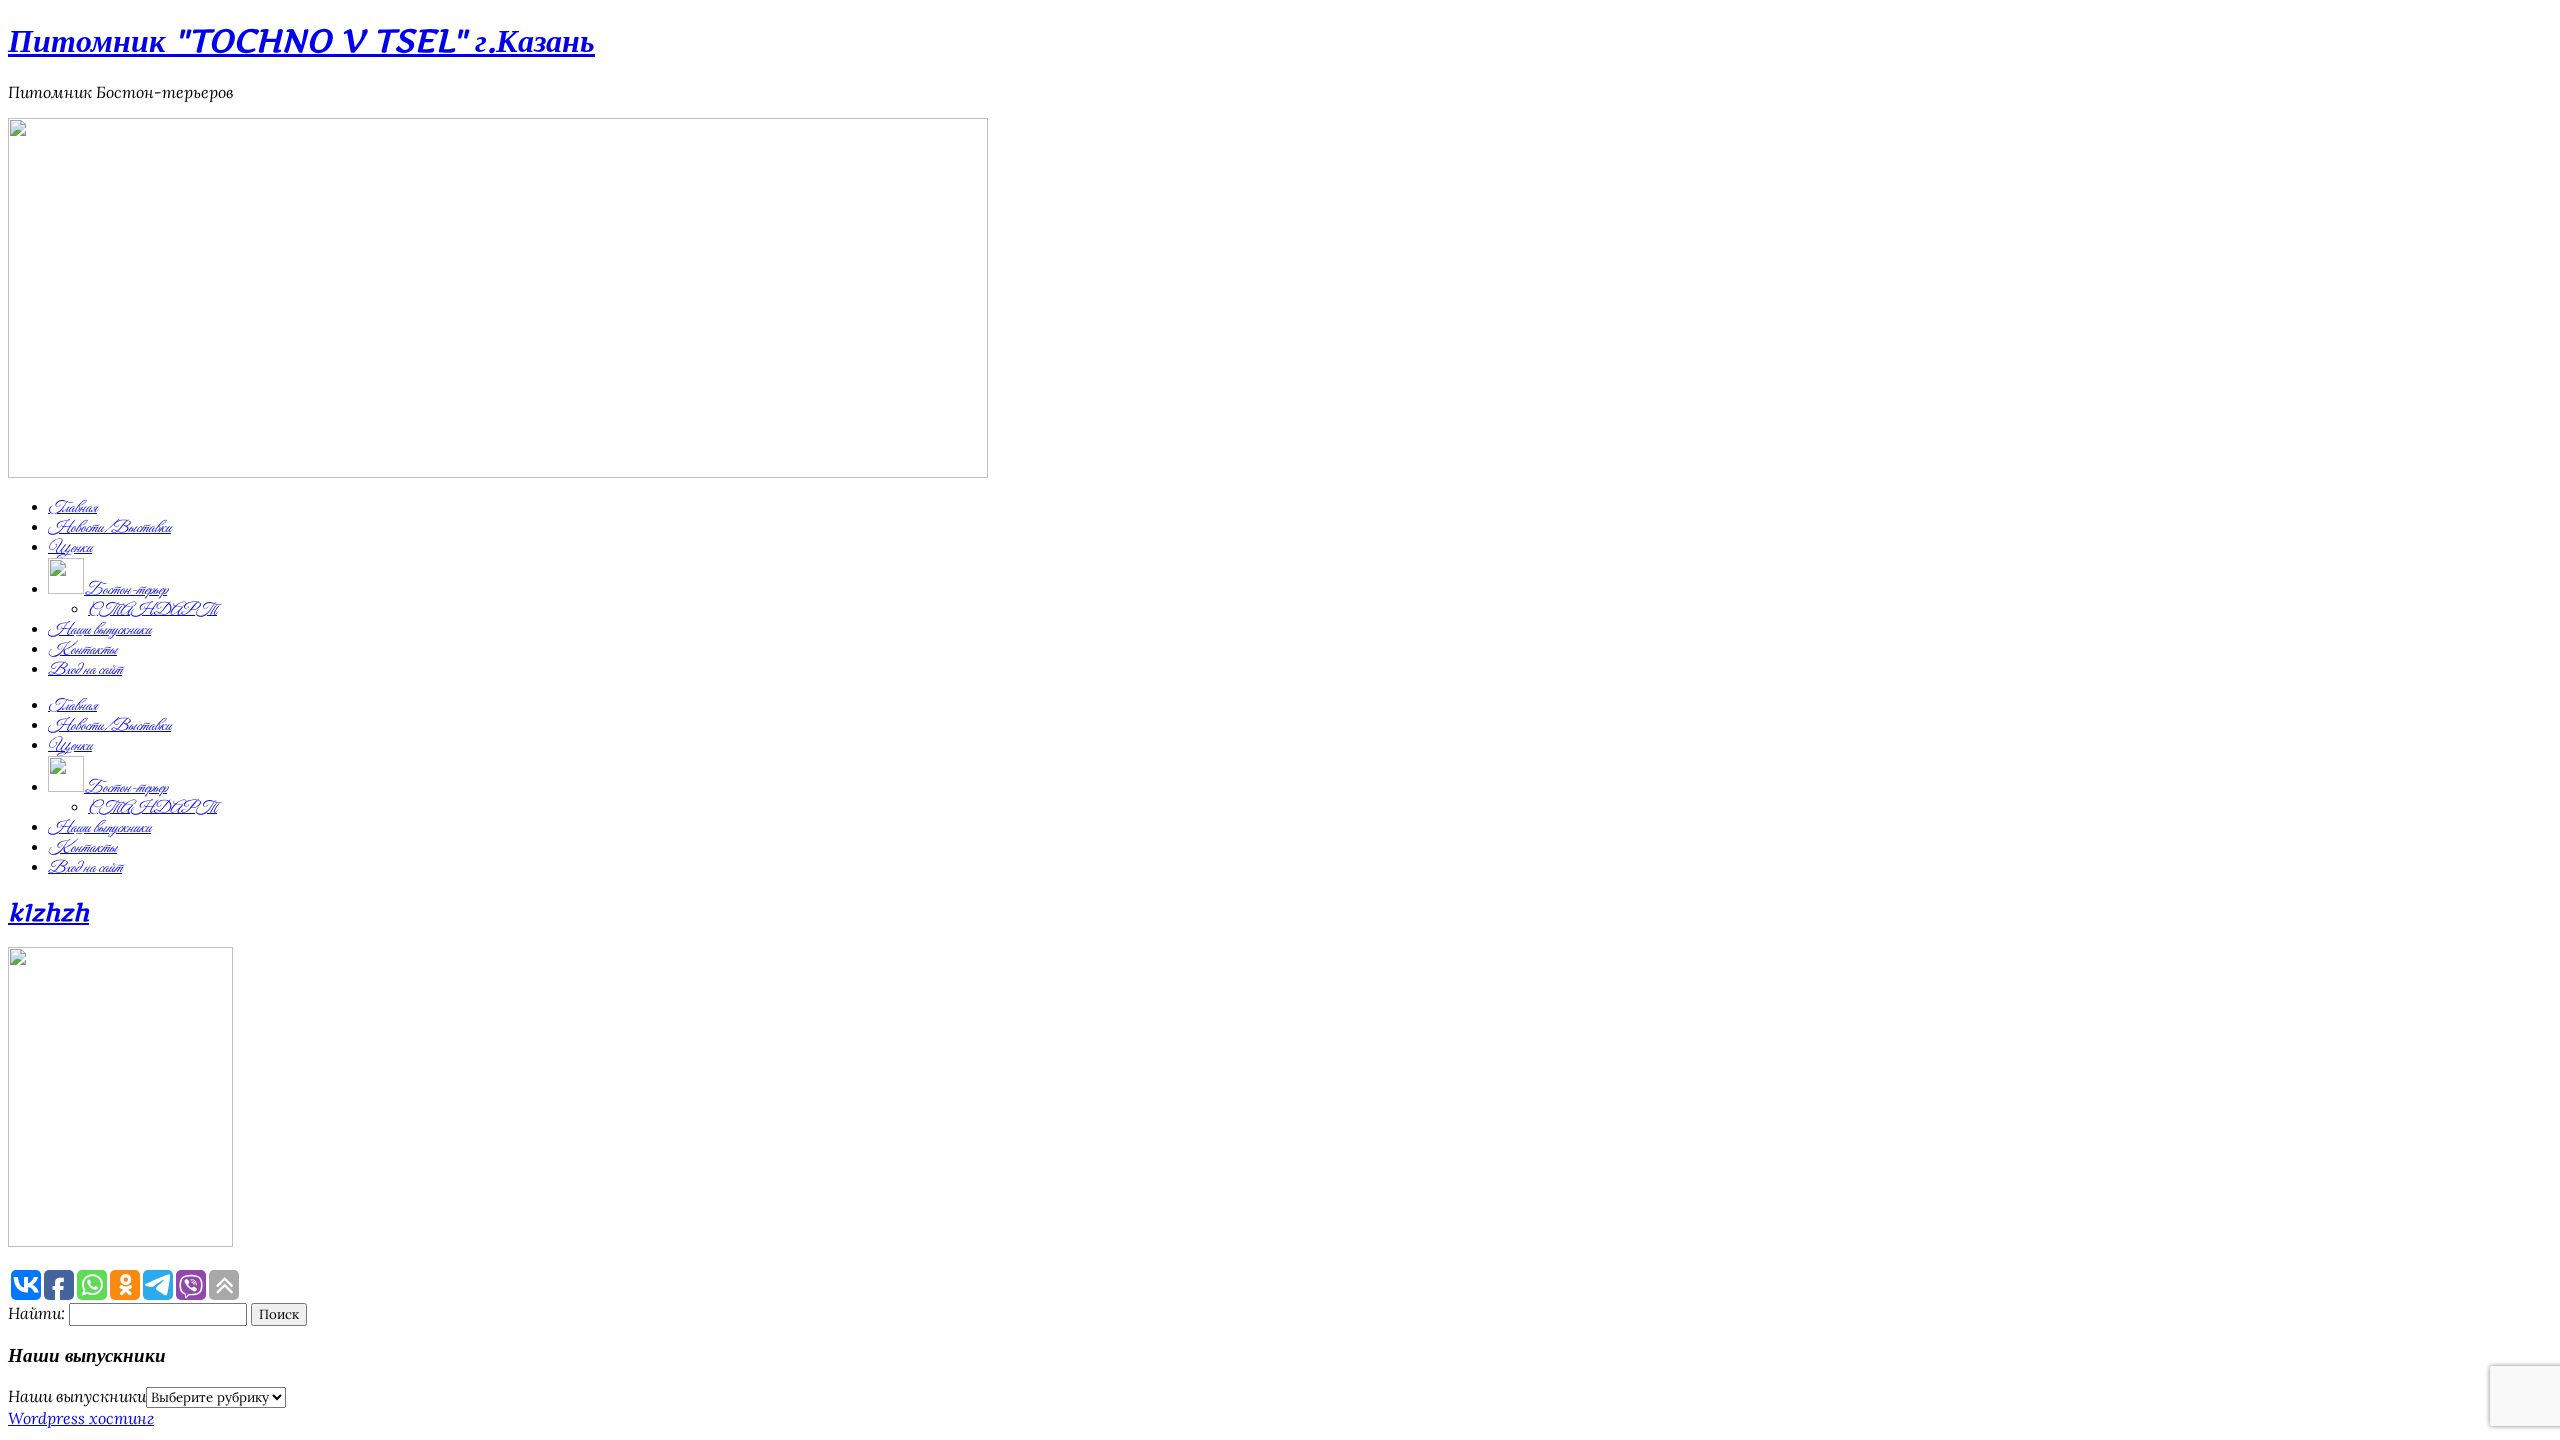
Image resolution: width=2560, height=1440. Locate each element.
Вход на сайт (85, 670)
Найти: (36, 1313)
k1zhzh (48, 912)
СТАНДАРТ (152, 610)
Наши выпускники (99, 630)
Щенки (70, 548)
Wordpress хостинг (81, 1418)
